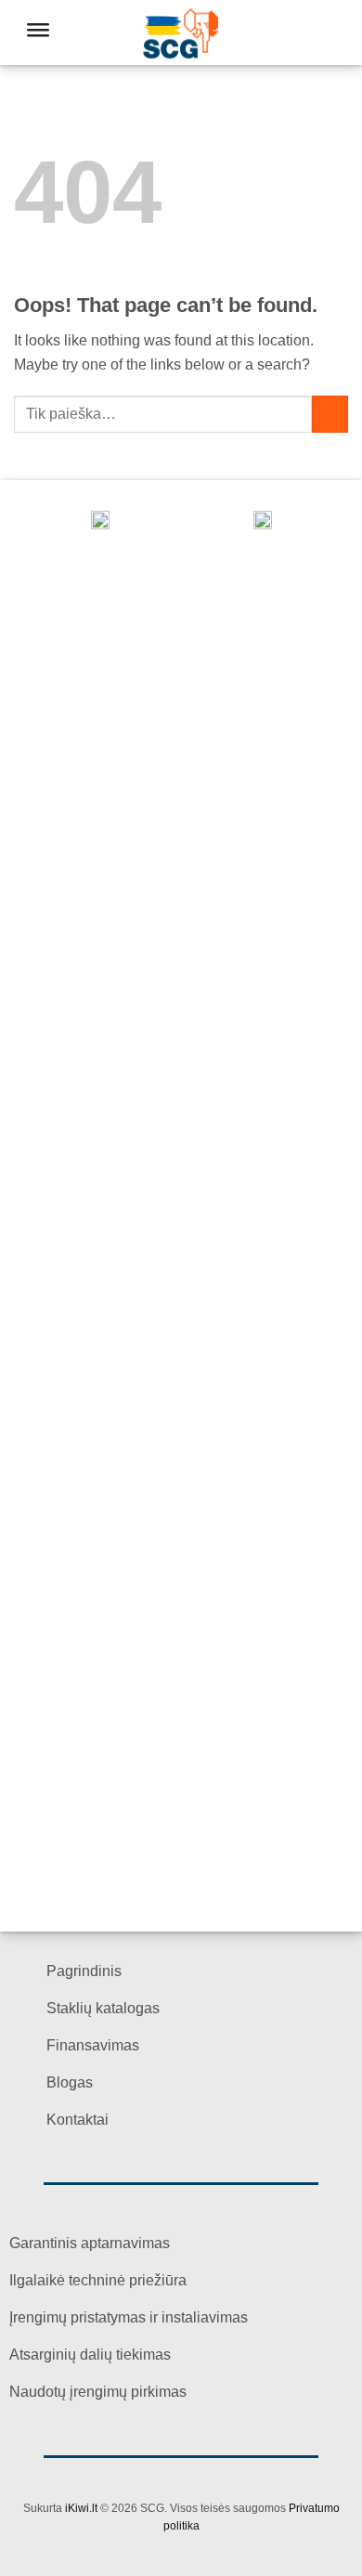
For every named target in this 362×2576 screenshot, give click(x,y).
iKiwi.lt (81, 2508)
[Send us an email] (312, 33)
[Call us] (336, 33)
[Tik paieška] (285, 33)
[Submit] (330, 414)
